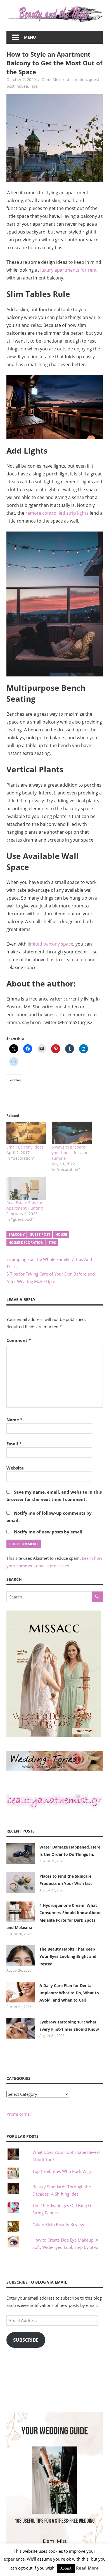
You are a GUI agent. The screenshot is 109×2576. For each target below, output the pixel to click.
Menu (30, 37)
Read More (87, 2568)
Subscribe (26, 2340)
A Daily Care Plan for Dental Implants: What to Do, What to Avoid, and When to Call (69, 1993)
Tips (34, 86)
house (22, 86)
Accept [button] (66, 2568)
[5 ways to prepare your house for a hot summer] (72, 1133)
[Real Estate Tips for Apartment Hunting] (26, 1188)
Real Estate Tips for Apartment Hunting (25, 1205)
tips (52, 1243)
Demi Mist (51, 79)
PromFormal (19, 2114)
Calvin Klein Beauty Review (58, 2224)
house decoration (26, 1243)
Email (14, 1444)
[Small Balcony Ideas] (26, 1133)
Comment (19, 1340)
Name (14, 1420)
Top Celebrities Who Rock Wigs (62, 2171)
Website (15, 1468)
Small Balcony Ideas (25, 1147)
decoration (77, 79)
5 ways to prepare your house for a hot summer (71, 1153)
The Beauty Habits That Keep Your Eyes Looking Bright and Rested (68, 1956)
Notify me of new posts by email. (49, 1532)
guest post (40, 1234)
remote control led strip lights (57, 513)
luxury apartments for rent (68, 270)
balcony (16, 1234)
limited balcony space (50, 944)
